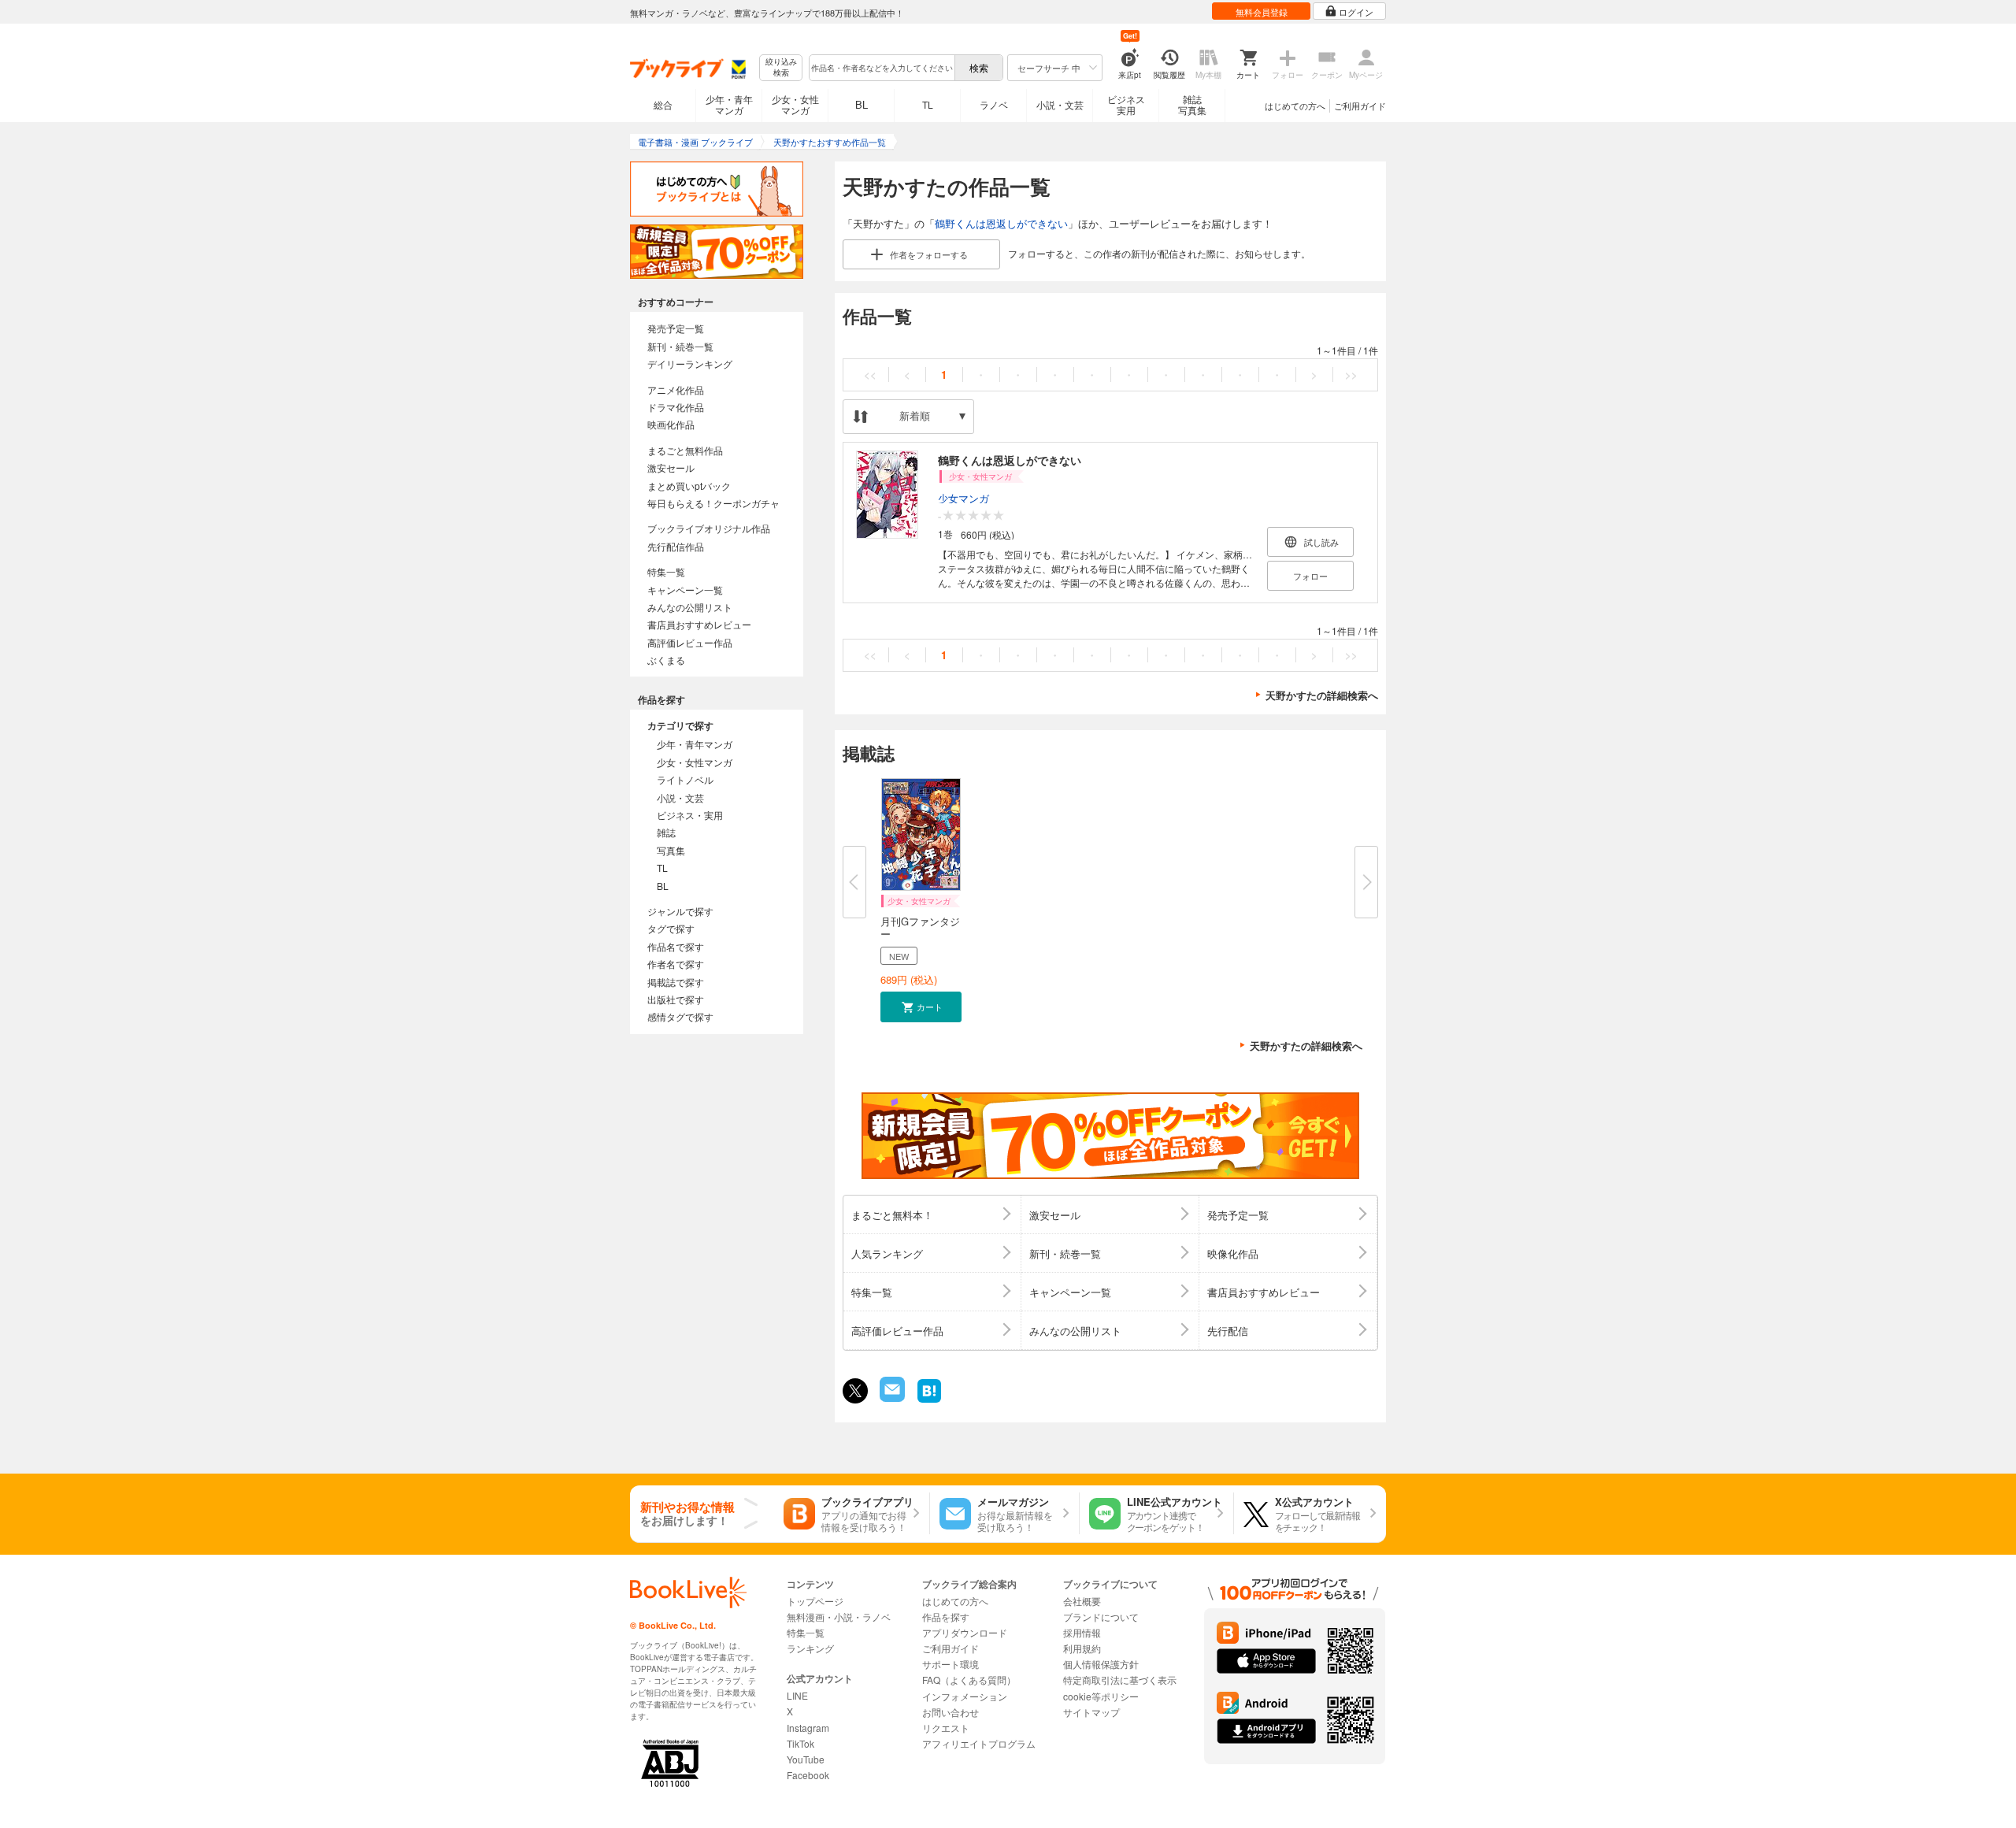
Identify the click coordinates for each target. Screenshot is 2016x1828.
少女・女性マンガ (795, 104)
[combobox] (881, 68)
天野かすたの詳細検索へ (1322, 695)
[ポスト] (855, 1391)
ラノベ (994, 104)
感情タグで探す (680, 1016)
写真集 (671, 850)
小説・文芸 (1060, 104)
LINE (797, 1695)
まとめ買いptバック (689, 486)
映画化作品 (671, 424)
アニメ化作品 (676, 389)
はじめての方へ (1295, 106)
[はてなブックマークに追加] (929, 1401)
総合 (663, 104)
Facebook (808, 1775)
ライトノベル (685, 779)
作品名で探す (676, 946)
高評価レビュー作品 (690, 642)
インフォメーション (965, 1696)
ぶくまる (666, 660)
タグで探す (671, 928)
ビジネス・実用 (690, 815)
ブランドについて (1101, 1617)
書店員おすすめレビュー (699, 624)
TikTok (800, 1743)
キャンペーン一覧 (685, 590)
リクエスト (946, 1728)
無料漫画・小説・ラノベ (839, 1617)
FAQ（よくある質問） (969, 1680)
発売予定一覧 (676, 328)
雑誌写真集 (1192, 104)
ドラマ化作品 (676, 407)
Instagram (808, 1728)
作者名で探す (676, 964)
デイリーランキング (690, 363)
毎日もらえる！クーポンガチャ (713, 503)
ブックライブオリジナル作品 (709, 528)
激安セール (671, 467)
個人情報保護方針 (1101, 1664)
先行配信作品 (676, 546)
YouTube (806, 1759)
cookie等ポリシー (1101, 1696)
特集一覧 (666, 571)
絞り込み (781, 67)
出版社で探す (676, 999)
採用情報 (1082, 1632)
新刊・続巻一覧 (680, 346)
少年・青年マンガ (729, 104)
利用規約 (1082, 1648)
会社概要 (1082, 1601)
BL (862, 104)
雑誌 (666, 832)
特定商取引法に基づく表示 (1120, 1680)
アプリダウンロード (965, 1632)
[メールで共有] (891, 1398)
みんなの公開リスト (690, 607)
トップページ (815, 1601)
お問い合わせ (951, 1712)
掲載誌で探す (676, 982)
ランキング (810, 1648)
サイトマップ (1091, 1712)
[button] (921, 1007)
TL (928, 104)
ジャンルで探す (680, 911)
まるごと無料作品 (685, 450)
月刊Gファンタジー (920, 927)
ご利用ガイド (1360, 106)
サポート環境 (951, 1664)
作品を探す (946, 1617)
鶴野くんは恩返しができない (1001, 223)
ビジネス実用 (1126, 104)
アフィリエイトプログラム (979, 1743)
